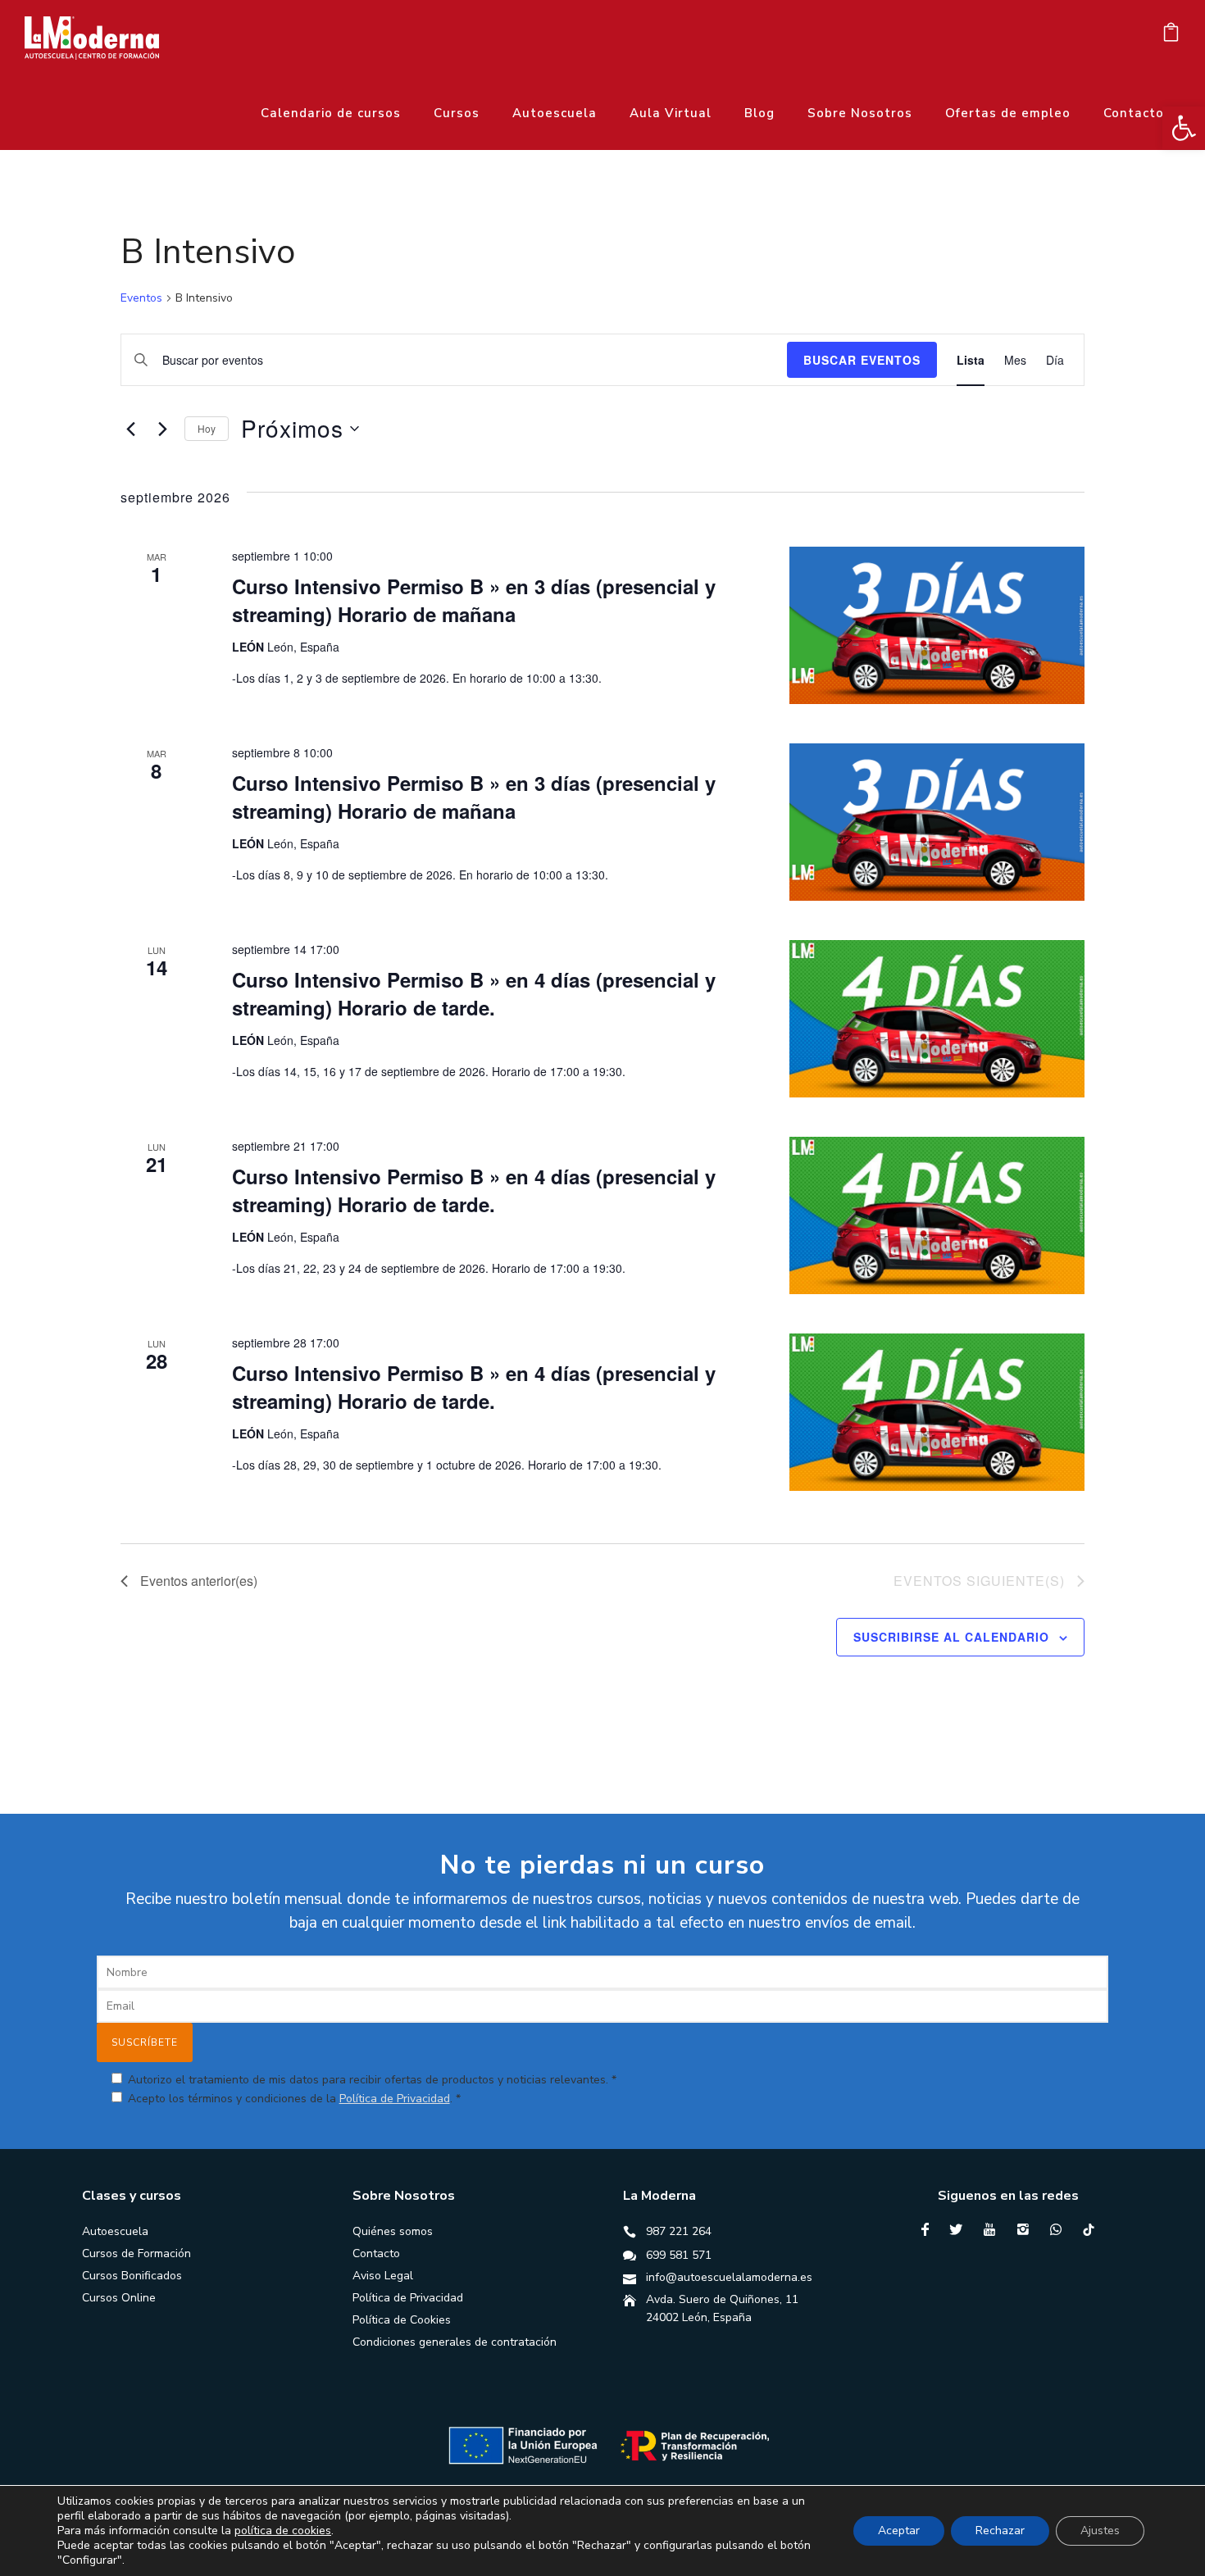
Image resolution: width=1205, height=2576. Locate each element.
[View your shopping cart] (1171, 36)
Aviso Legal (383, 2276)
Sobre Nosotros (860, 113)
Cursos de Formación (136, 2253)
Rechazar (1000, 2531)
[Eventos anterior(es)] (130, 429)
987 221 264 (679, 2231)
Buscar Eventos (862, 360)
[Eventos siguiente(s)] (162, 429)
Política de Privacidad (395, 2099)
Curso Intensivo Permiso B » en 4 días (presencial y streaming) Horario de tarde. (474, 993)
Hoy (207, 428)
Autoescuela (555, 113)
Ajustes (1100, 2531)
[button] (1184, 128)
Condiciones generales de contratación (455, 2342)
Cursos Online (119, 2298)
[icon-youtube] (994, 2230)
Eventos (141, 298)
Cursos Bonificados (132, 2276)
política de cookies (283, 2531)
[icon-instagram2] (1027, 2230)
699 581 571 (679, 2255)
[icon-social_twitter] (960, 2230)
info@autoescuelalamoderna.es (729, 2277)
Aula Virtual (671, 113)
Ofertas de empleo (1008, 113)
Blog (759, 113)
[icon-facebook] (929, 2230)
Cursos (457, 113)
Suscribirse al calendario (951, 1637)
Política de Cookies (402, 2320)
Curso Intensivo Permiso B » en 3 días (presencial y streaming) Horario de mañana (474, 600)
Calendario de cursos (331, 113)
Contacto (1134, 113)
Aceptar (899, 2531)
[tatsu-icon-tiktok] (1089, 2229)
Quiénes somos (393, 2231)
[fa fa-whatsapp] (1060, 2229)
